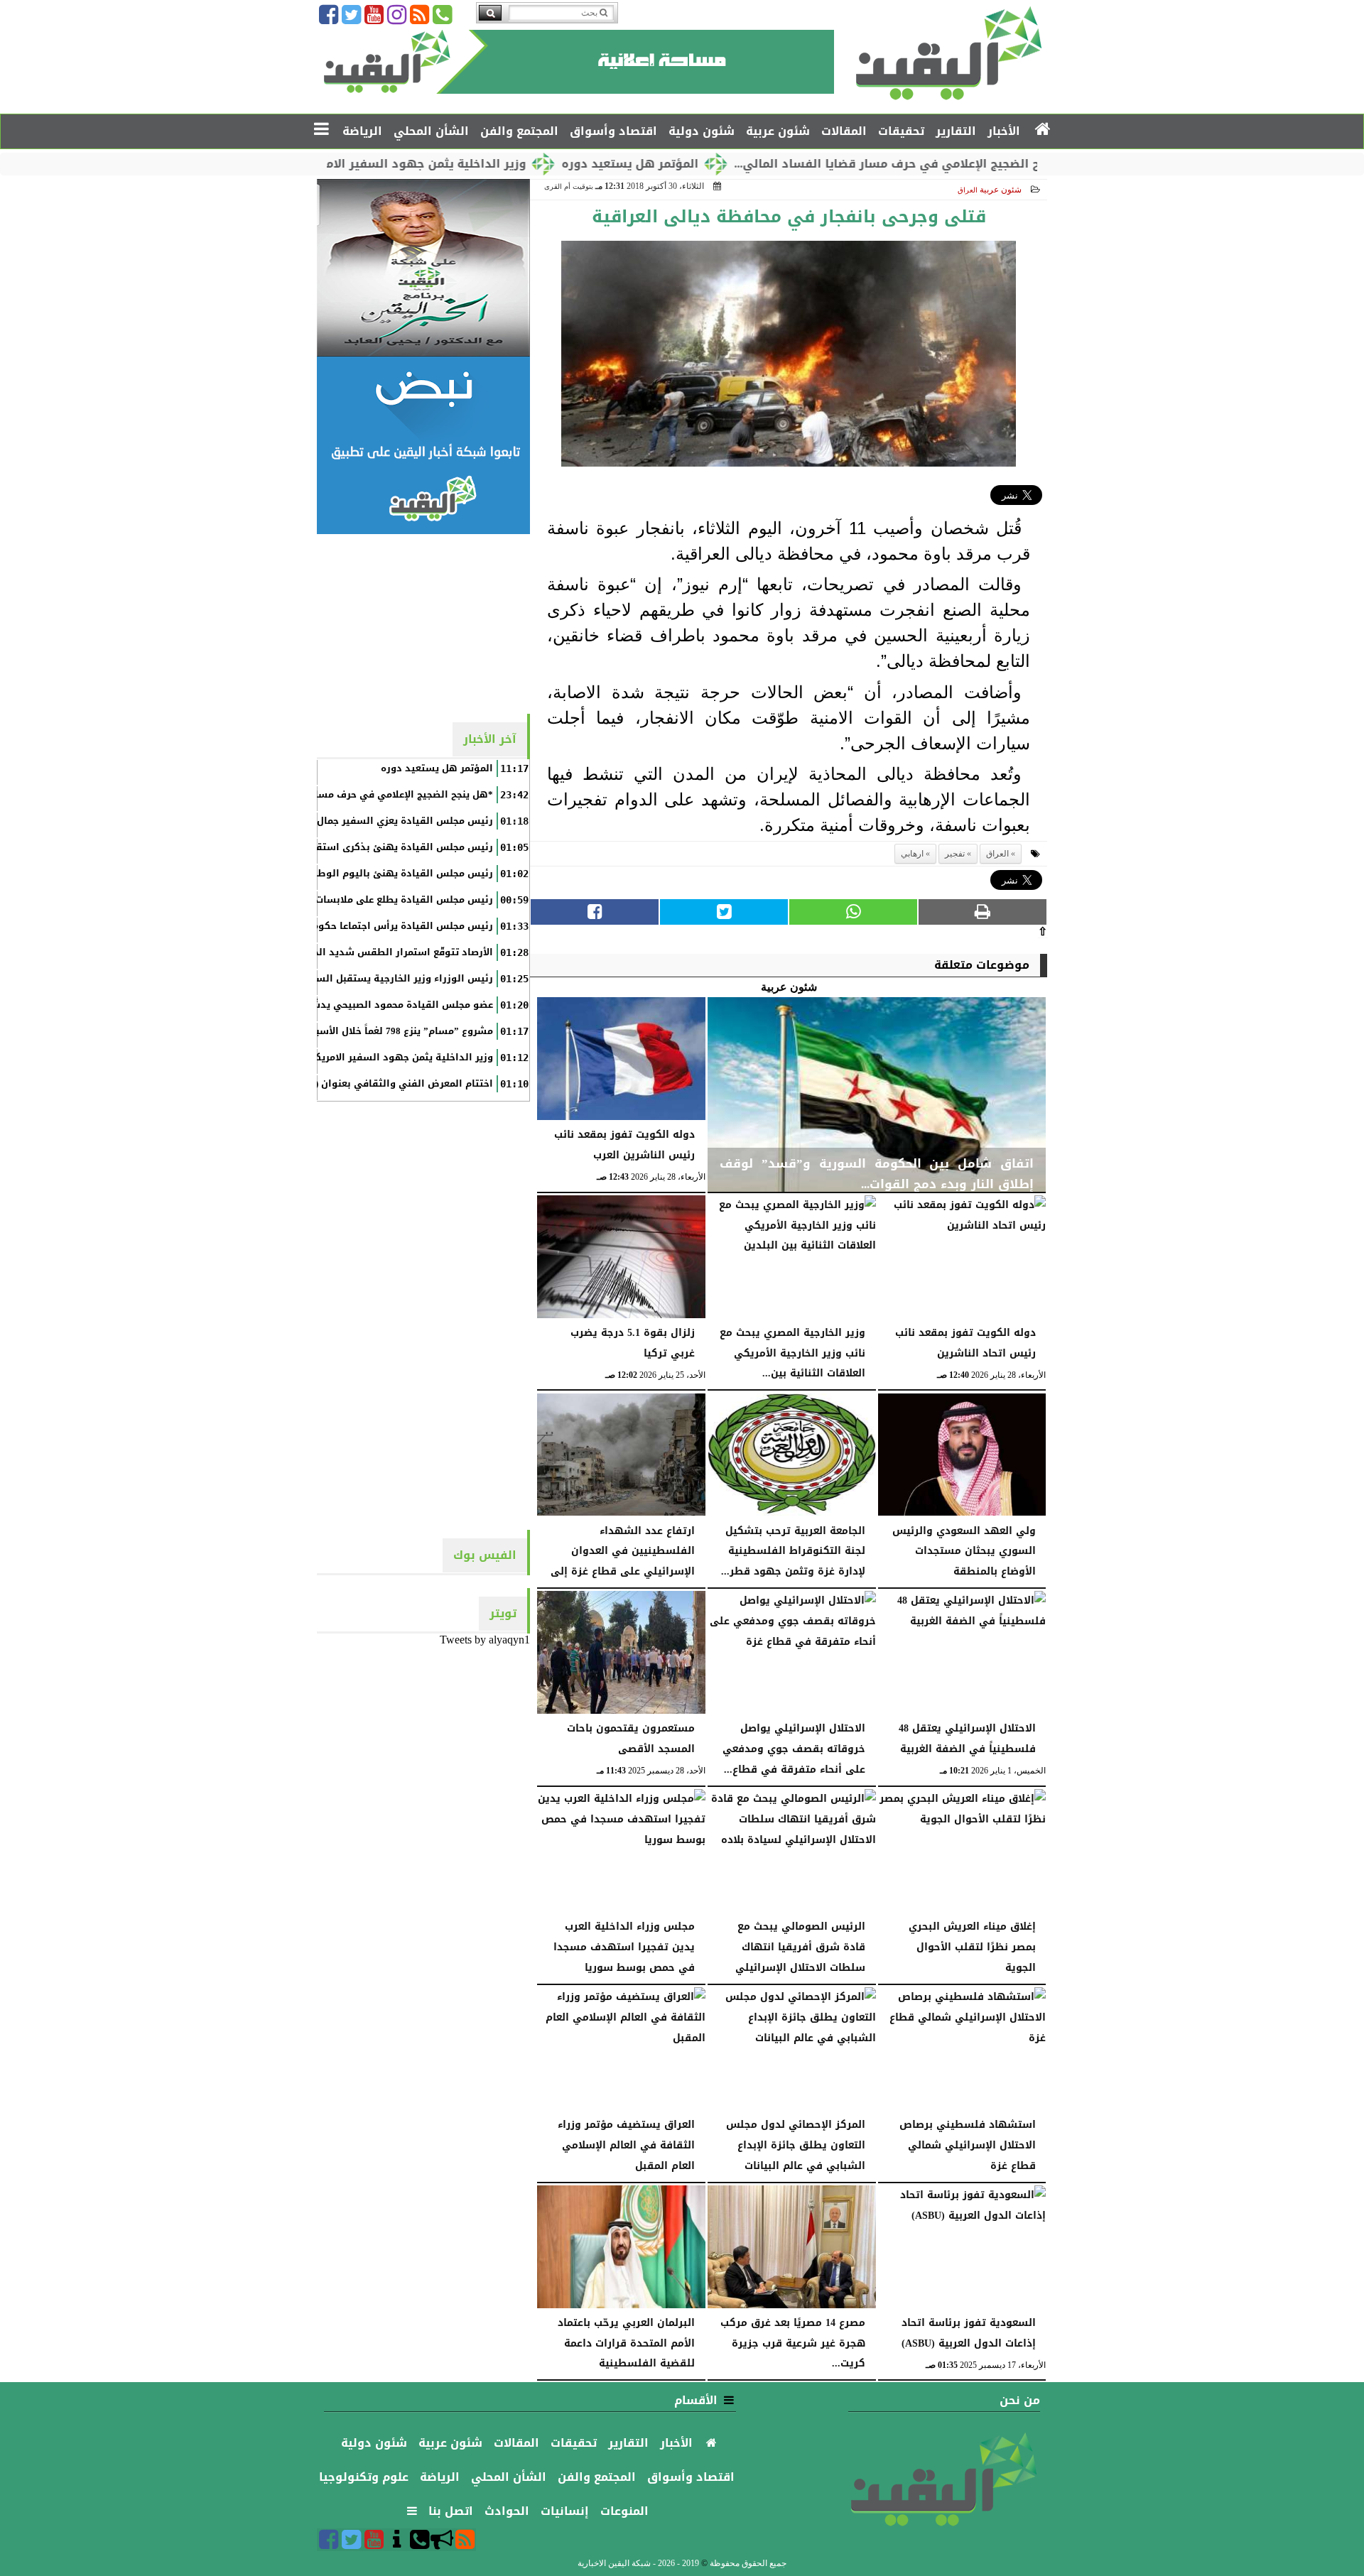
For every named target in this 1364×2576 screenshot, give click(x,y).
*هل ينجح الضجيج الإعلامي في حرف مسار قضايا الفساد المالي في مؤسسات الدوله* (304, 795)
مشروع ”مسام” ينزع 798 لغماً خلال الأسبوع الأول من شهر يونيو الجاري (336, 1031)
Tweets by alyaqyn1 (485, 1640)
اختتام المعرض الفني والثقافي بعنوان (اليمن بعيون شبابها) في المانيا (334, 1084)
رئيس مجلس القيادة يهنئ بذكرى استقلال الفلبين (380, 847)
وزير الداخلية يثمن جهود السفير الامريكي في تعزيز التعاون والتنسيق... (429, 164)
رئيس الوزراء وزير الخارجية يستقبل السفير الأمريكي (376, 979)
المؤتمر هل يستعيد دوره (729, 164)
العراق (997, 854)
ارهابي (912, 854)
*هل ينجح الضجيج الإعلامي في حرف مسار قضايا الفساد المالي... (1007, 164)
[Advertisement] (423, 623)
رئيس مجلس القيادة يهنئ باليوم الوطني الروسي (380, 874)
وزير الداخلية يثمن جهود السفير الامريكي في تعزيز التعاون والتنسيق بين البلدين (311, 1058)
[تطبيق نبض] (423, 445)
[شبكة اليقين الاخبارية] (423, 268)
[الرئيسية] (1043, 130)
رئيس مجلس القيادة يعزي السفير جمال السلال (388, 821)
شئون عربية (1001, 190)
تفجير (955, 854)
